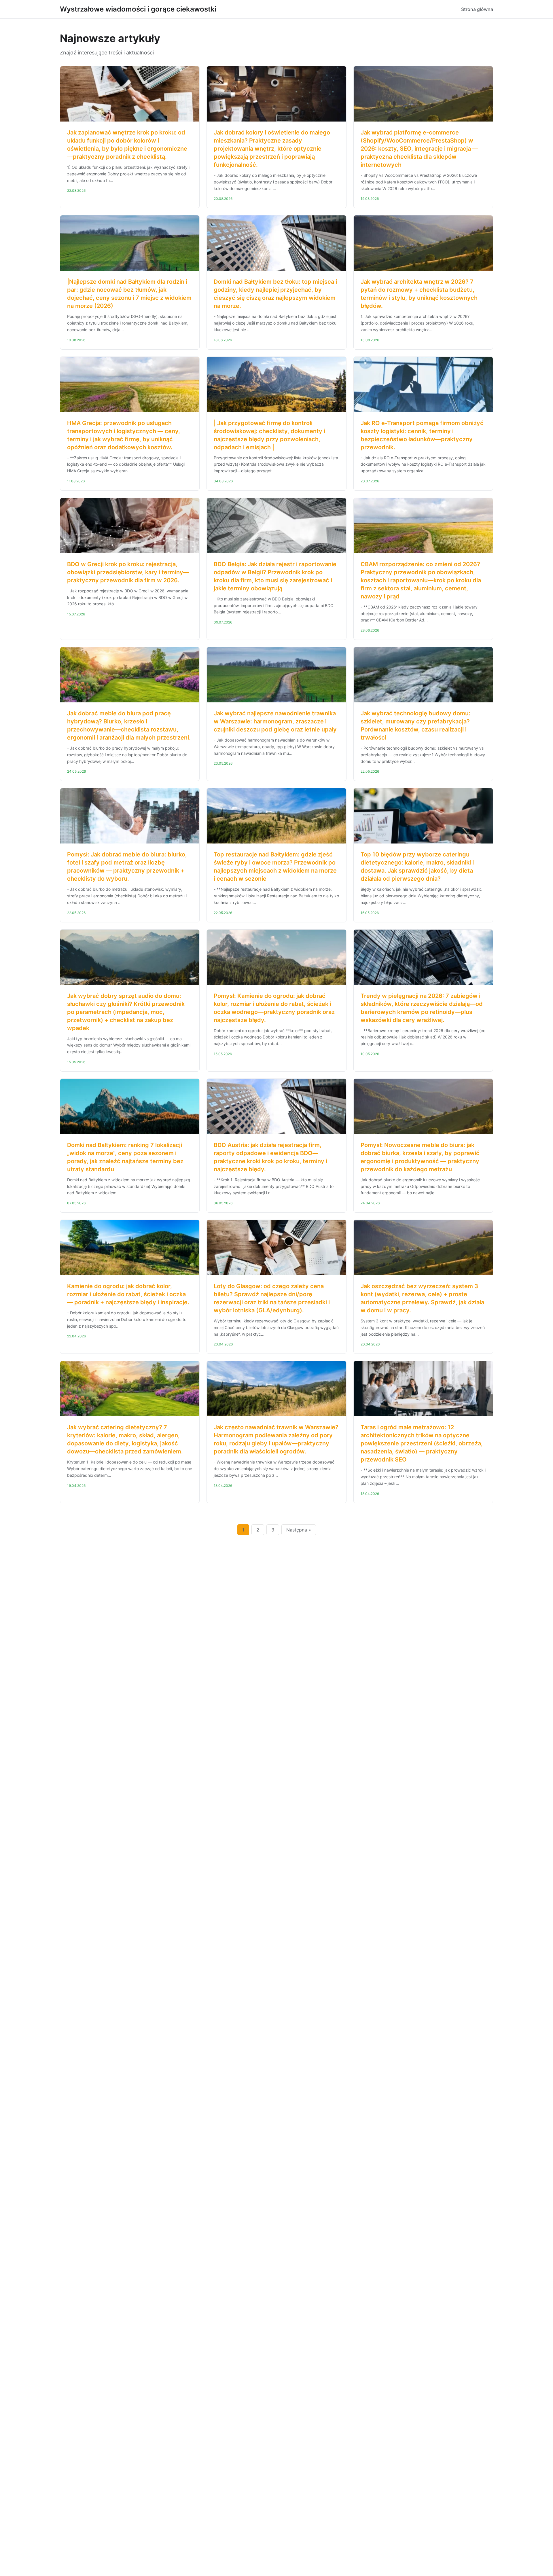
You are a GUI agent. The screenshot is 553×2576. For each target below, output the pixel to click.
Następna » (299, 1530)
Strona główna (477, 9)
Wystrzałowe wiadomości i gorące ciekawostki (138, 9)
